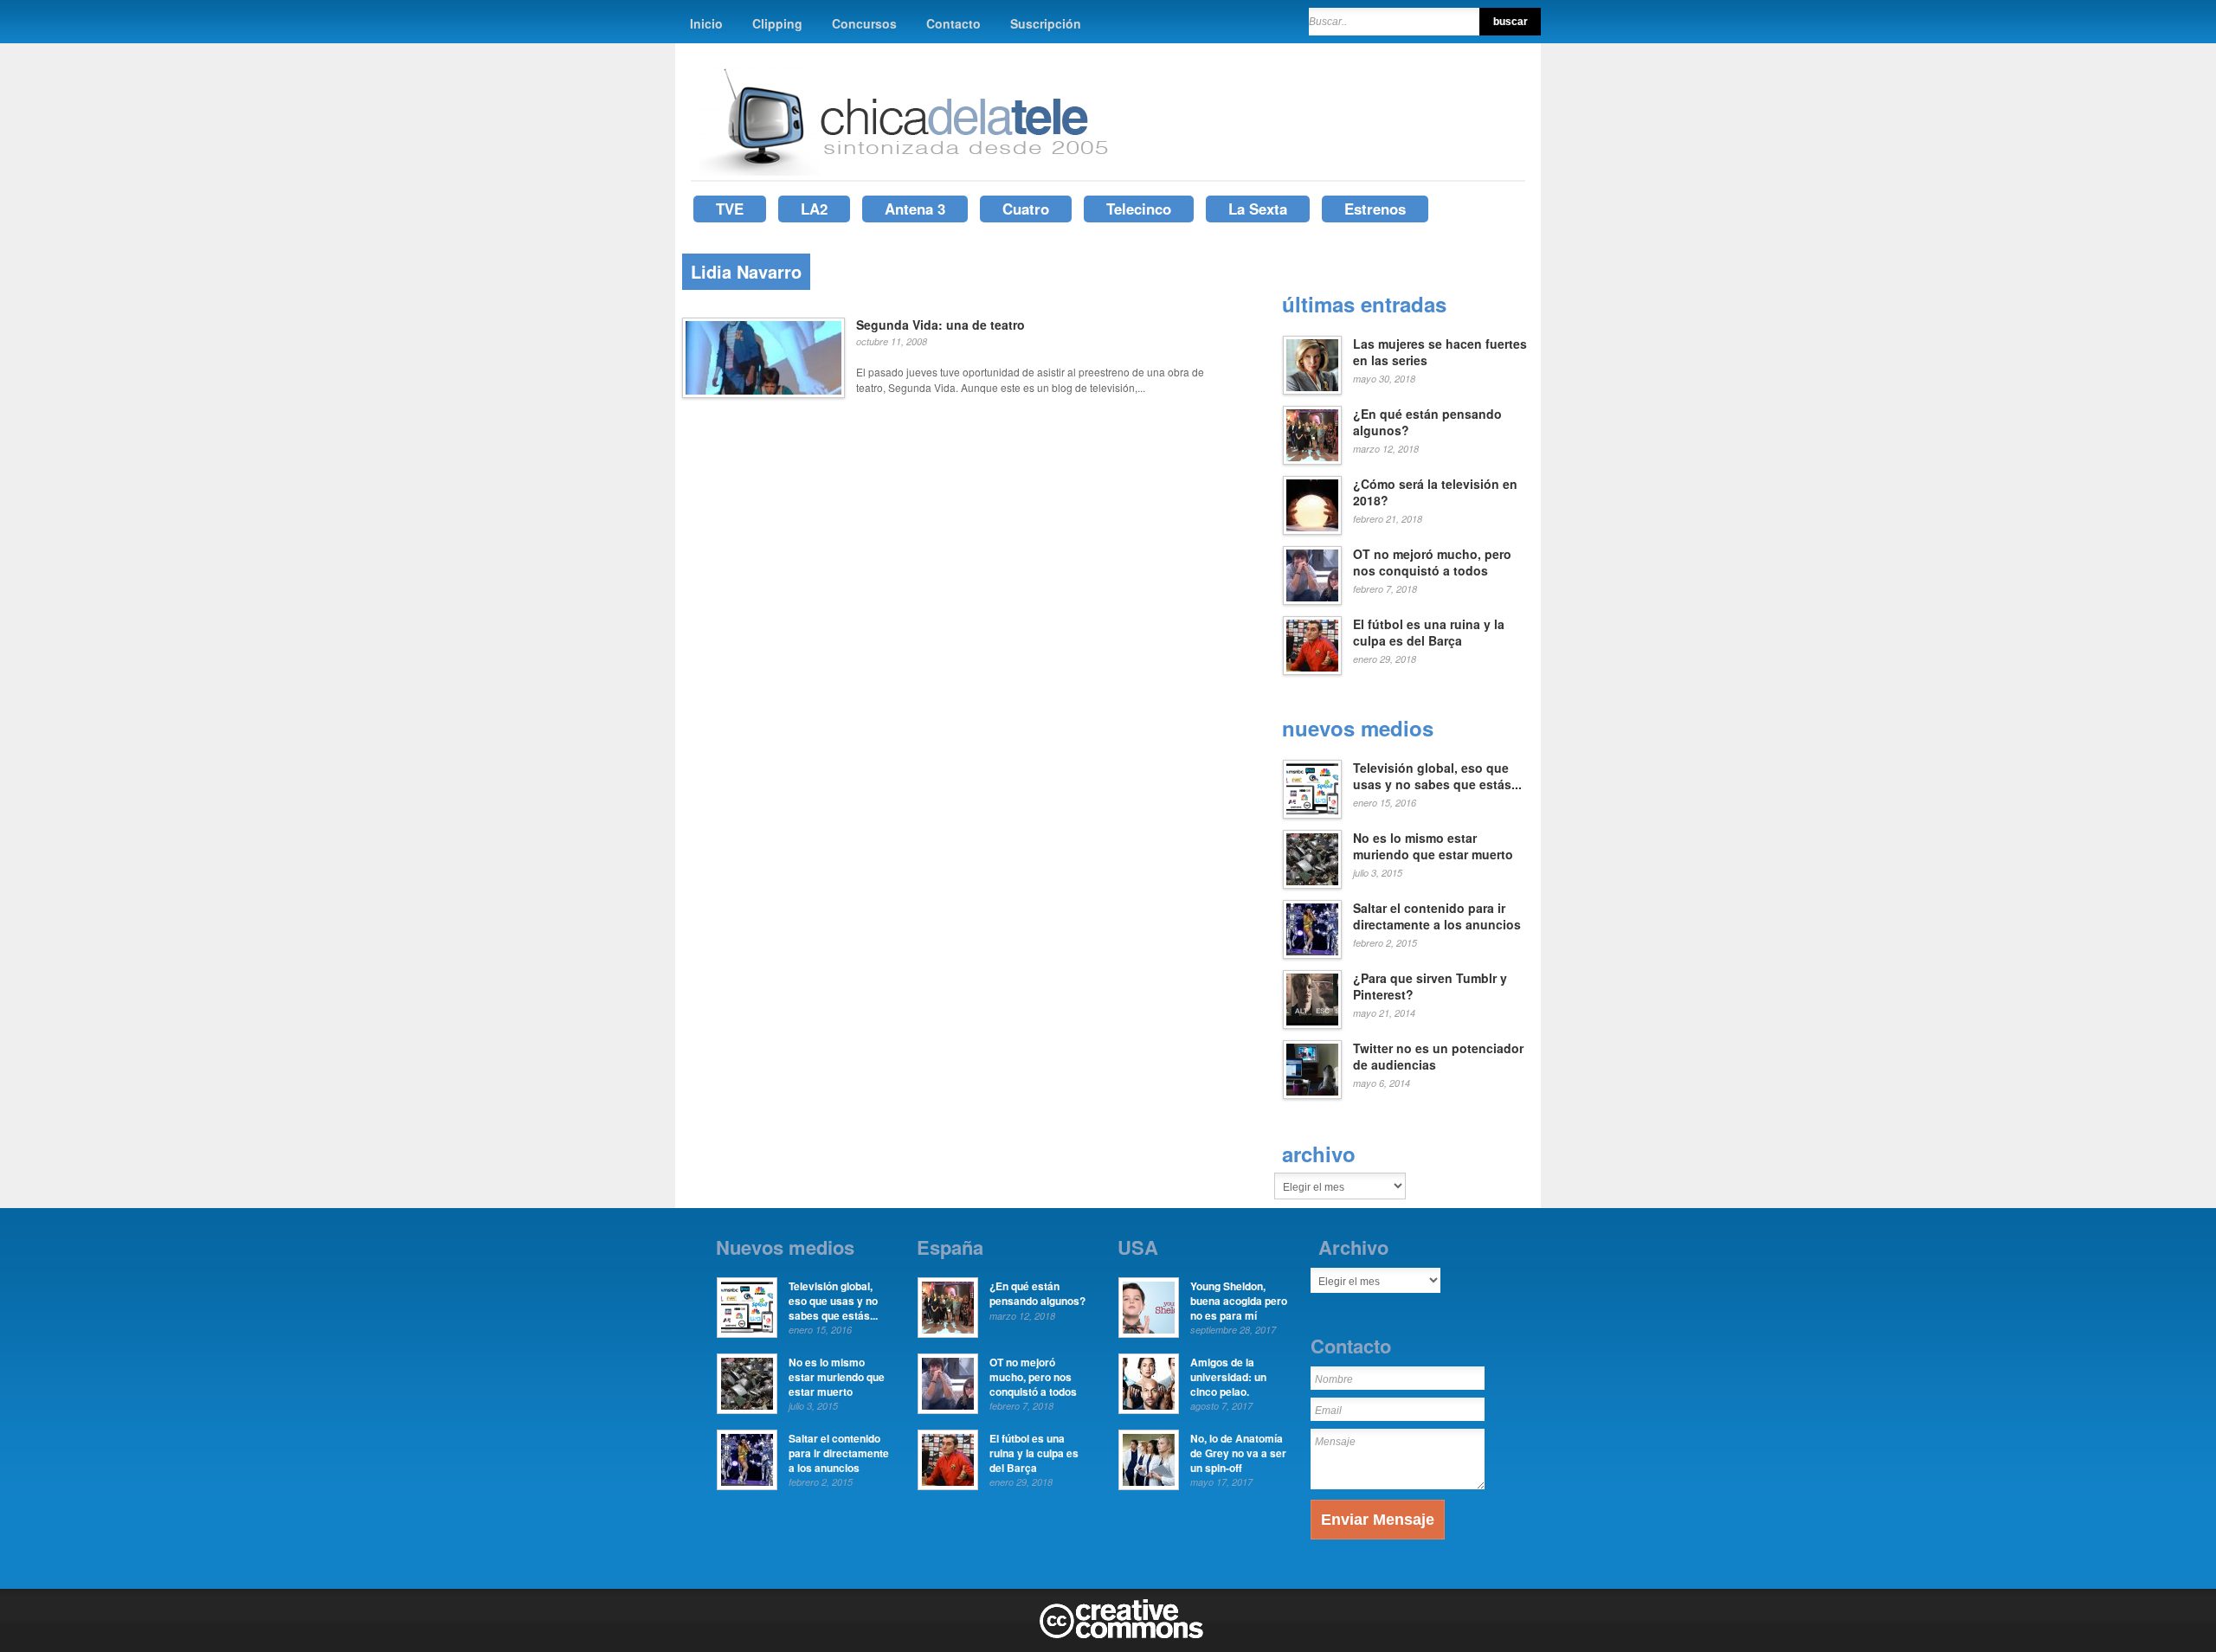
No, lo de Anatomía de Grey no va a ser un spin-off (1238, 1453)
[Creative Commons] (1121, 1635)
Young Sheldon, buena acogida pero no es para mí (1239, 1301)
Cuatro (1026, 209)
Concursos (864, 23)
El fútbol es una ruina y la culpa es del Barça (1429, 633)
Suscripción (1046, 23)
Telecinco (1139, 209)
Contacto (953, 23)
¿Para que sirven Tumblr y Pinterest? (1430, 987)
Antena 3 (915, 209)
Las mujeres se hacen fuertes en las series (1440, 352)
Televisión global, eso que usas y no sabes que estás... (1437, 776)
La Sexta (1258, 209)
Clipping (777, 23)
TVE (730, 209)
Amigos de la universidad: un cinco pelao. (1228, 1377)
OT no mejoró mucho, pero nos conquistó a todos (1432, 562)
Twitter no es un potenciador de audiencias (1438, 1057)
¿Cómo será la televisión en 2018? (1435, 492)
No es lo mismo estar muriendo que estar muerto (1433, 846)
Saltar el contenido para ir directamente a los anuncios (1437, 916)
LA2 (814, 209)
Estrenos (1375, 209)
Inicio (706, 23)
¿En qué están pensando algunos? (1427, 422)
